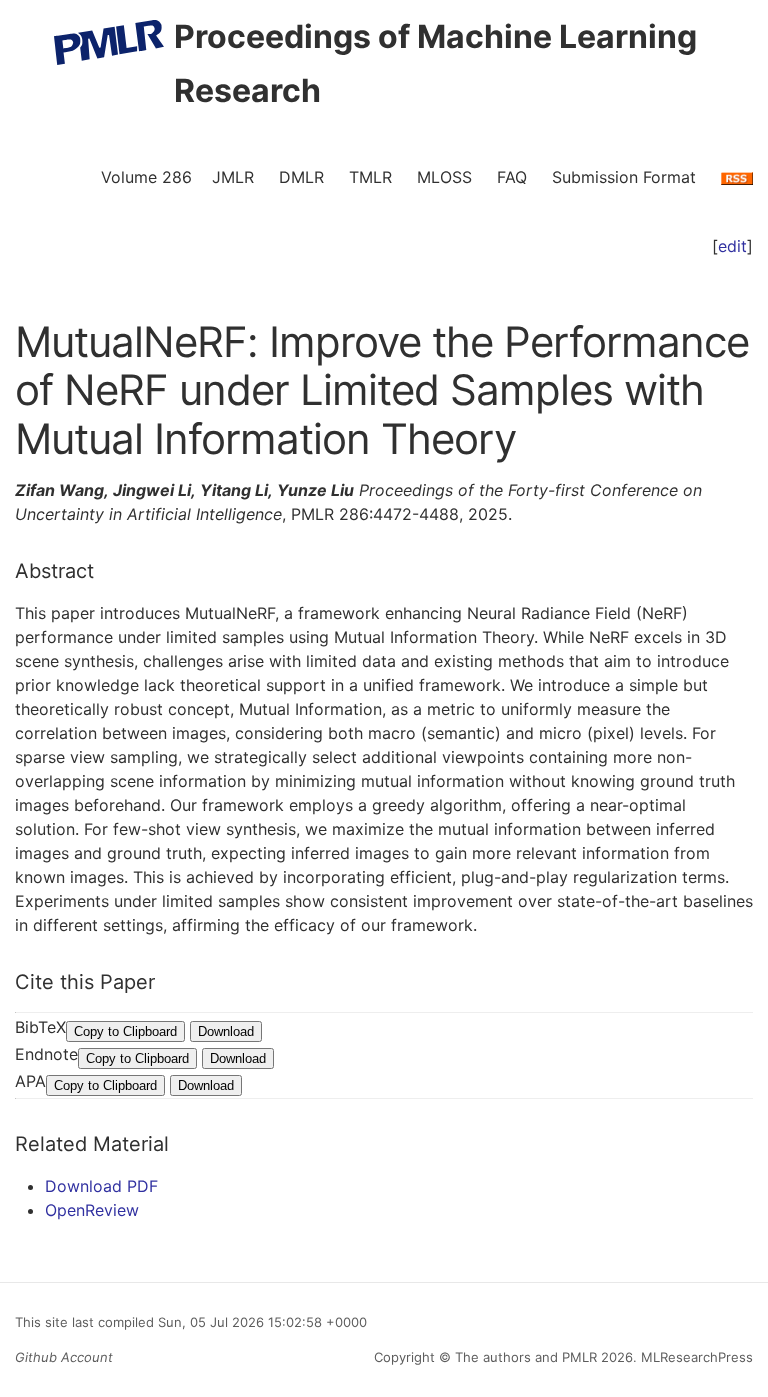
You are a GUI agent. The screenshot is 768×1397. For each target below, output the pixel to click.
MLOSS (444, 177)
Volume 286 (146, 177)
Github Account (64, 1357)
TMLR (370, 177)
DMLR (301, 177)
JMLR (233, 177)
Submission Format (624, 177)
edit (732, 246)
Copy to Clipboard (125, 1031)
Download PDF (101, 1186)
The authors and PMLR (526, 1357)
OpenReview (92, 1210)
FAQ (512, 177)
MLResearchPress (695, 1357)
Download (226, 1031)
